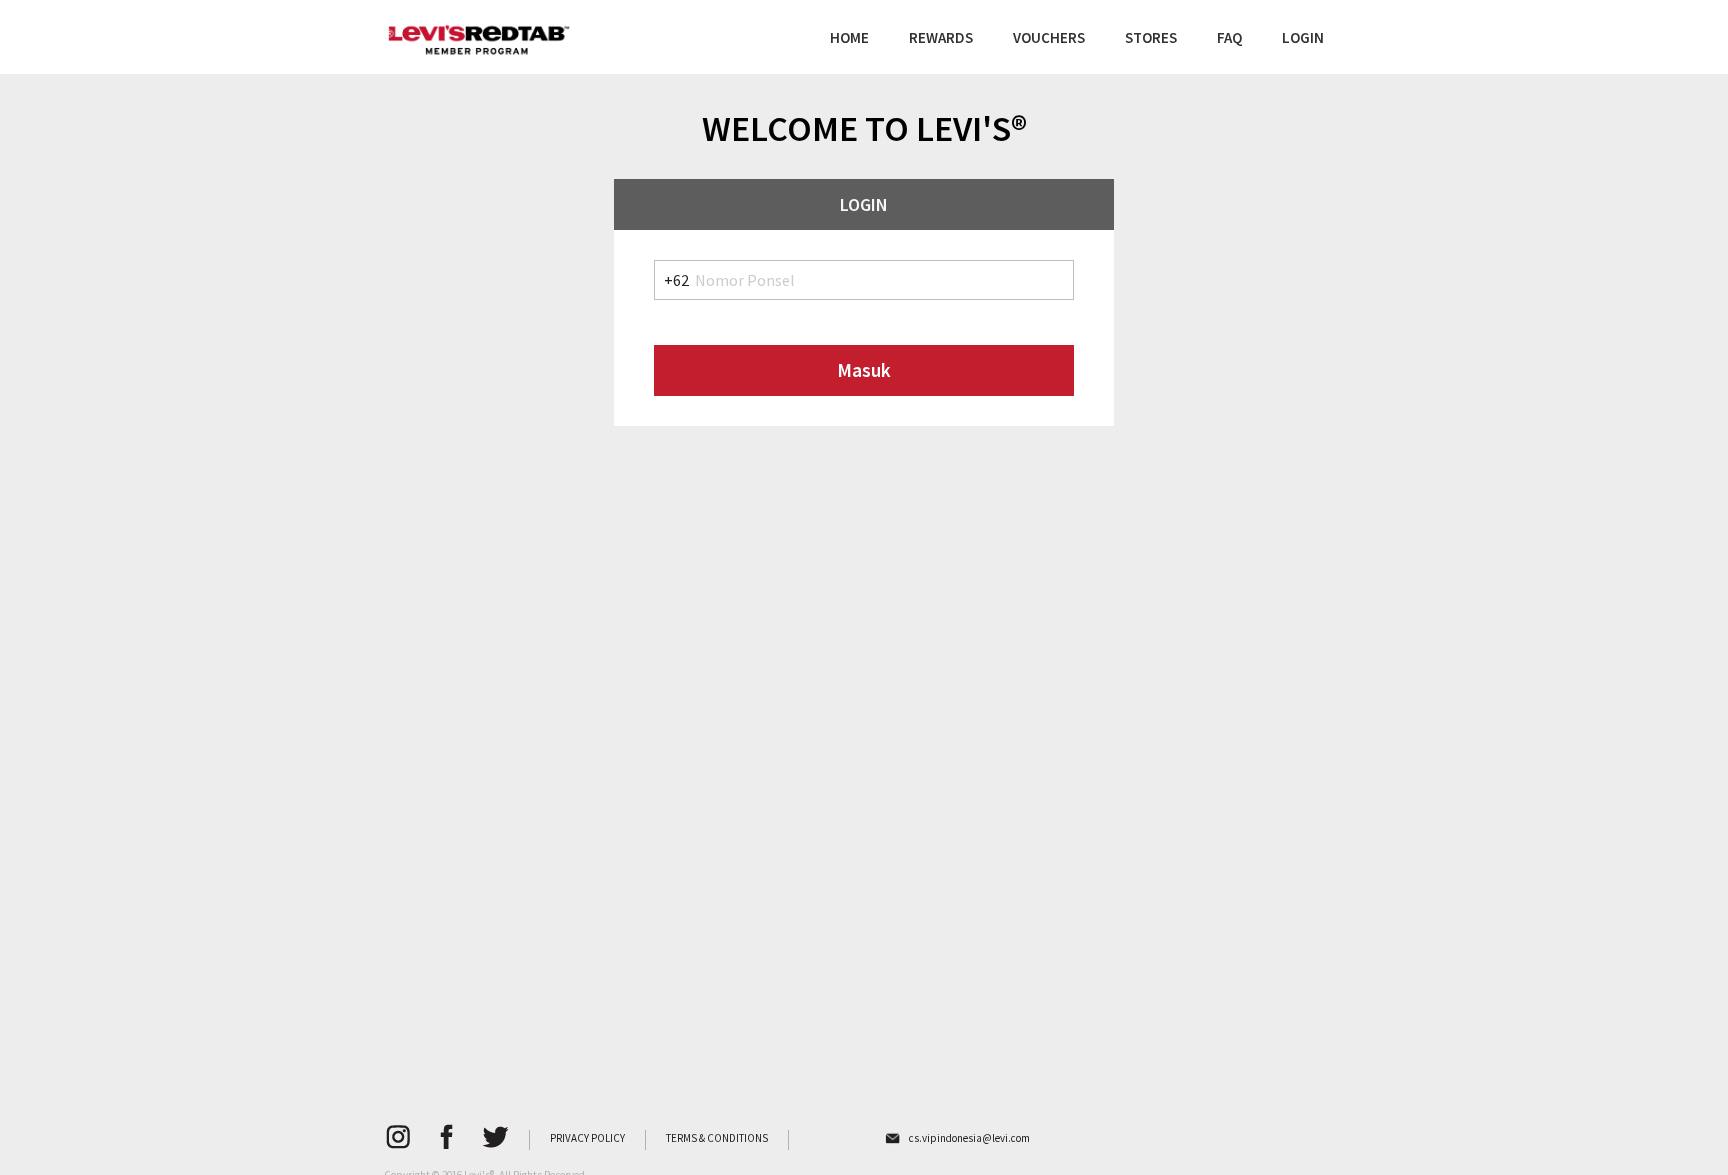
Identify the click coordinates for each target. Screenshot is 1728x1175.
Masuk (864, 370)
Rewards (941, 37)
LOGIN (1303, 37)
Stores (1151, 37)
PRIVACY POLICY (587, 1138)
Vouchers (1049, 37)
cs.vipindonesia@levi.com (969, 1138)
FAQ (1229, 37)
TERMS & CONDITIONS (717, 1138)
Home (849, 37)
